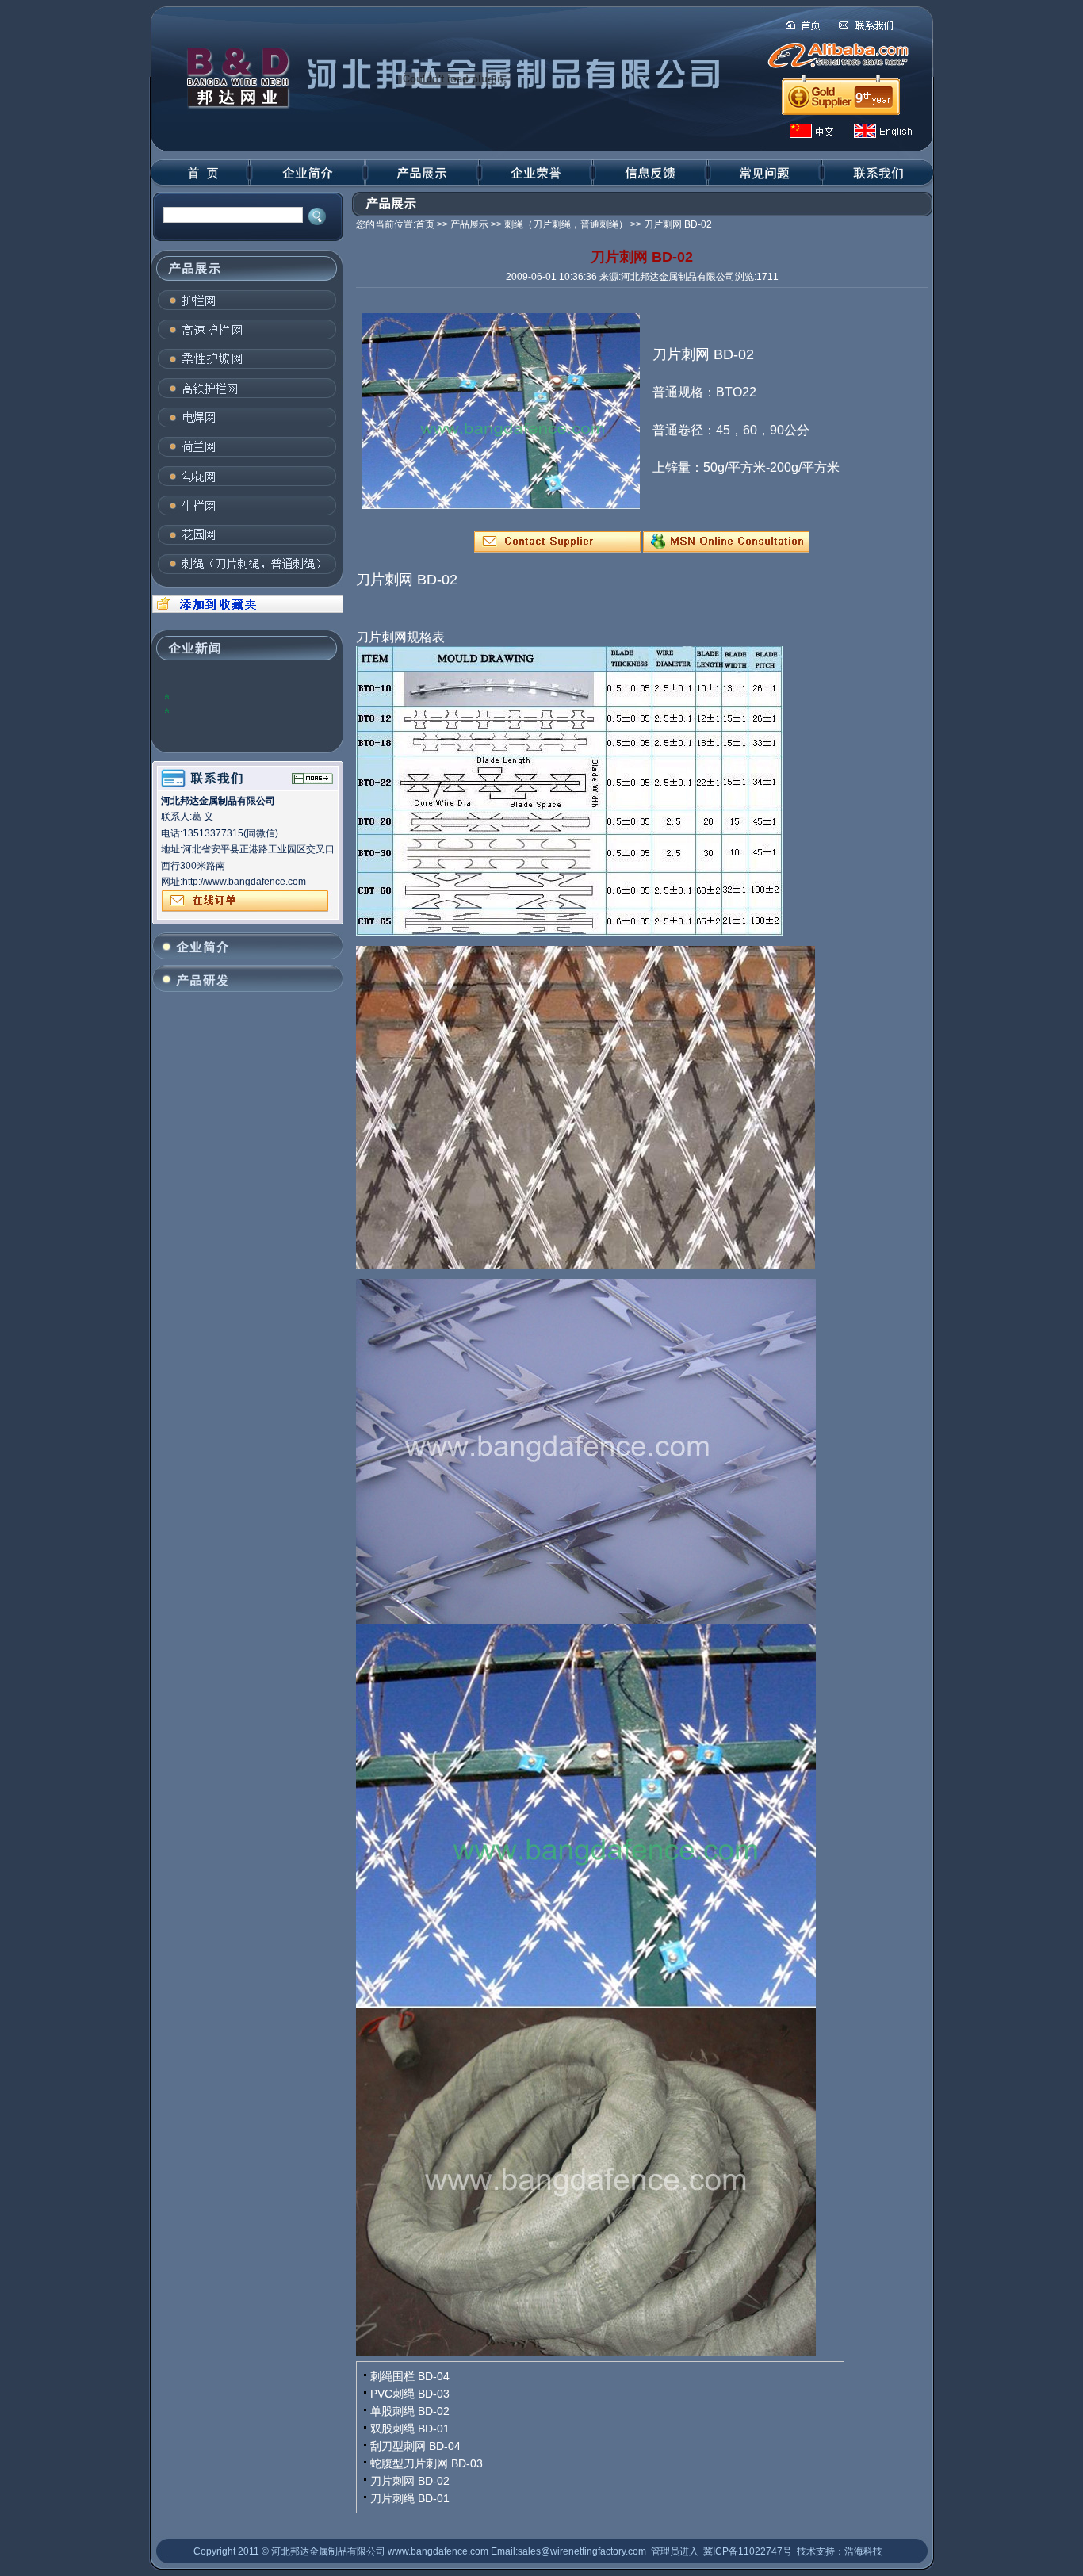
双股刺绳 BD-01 (410, 2429)
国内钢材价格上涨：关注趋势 (235, 710)
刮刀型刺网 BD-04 (415, 2446)
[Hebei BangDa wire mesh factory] (246, 610)
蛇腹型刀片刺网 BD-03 (427, 2463)
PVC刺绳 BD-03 (410, 2394)
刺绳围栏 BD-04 (410, 2376)
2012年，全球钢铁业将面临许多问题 (251, 695)
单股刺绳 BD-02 (410, 2411)
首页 (425, 224)
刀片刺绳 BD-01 (410, 2498)
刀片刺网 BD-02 (410, 2481)
